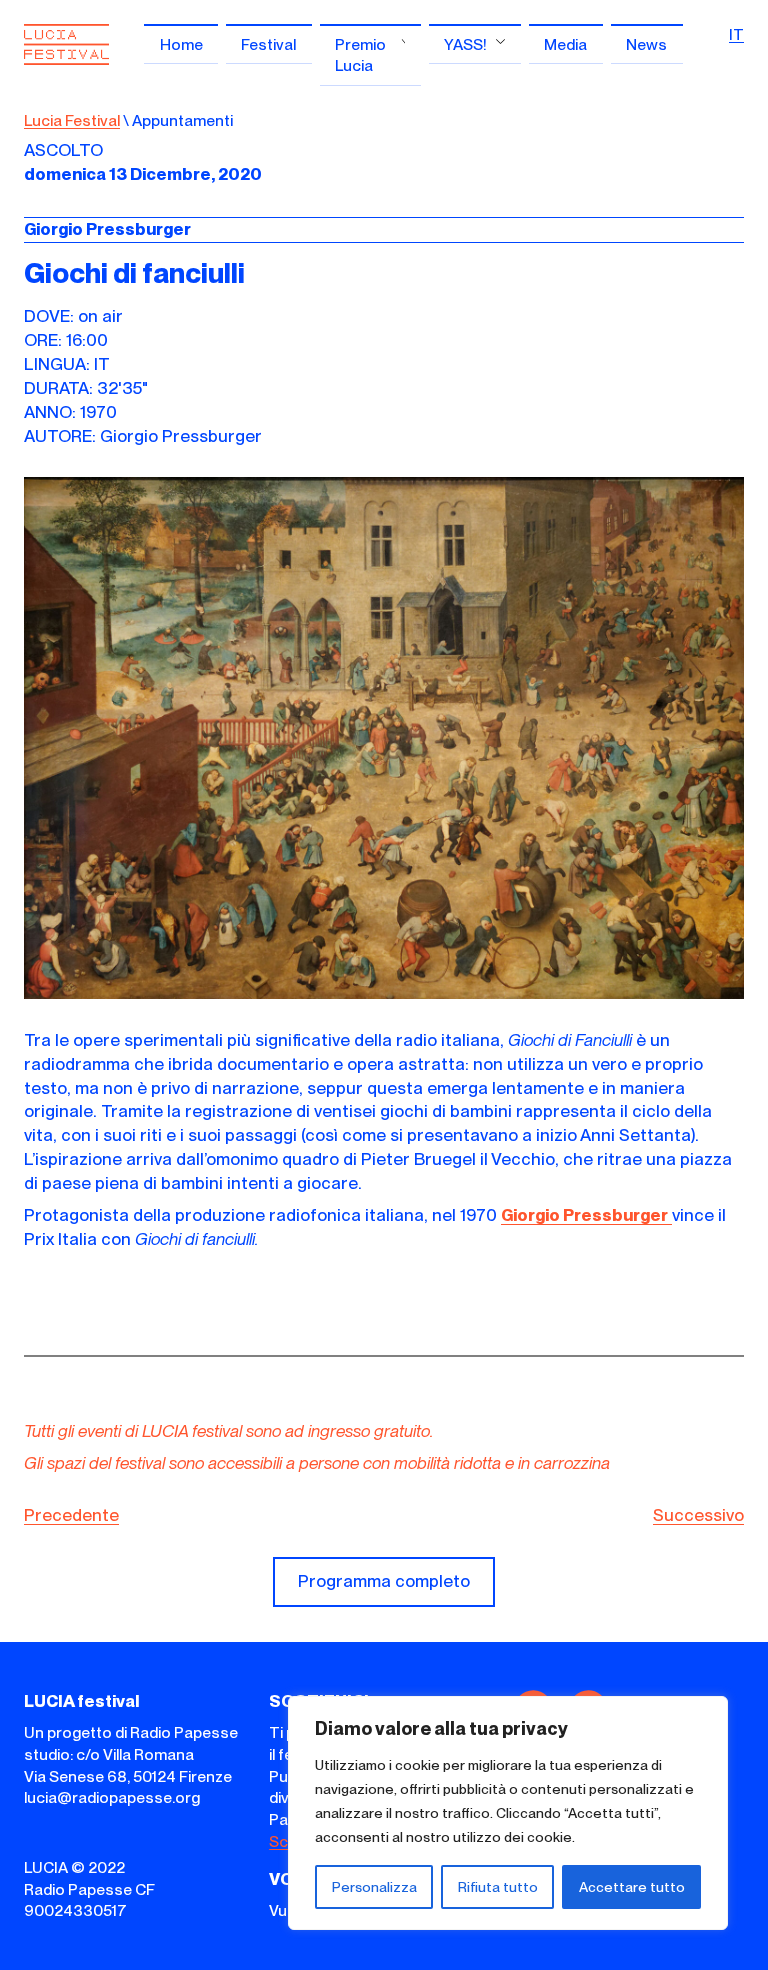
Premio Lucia (360, 55)
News (646, 44)
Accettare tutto (632, 1887)
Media (565, 44)
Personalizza (374, 1887)
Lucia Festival (72, 120)
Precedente (71, 1515)
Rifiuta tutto (498, 1887)
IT (736, 34)
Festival (268, 44)
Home (181, 44)
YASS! (465, 44)
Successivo (698, 1515)
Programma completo (384, 1581)
